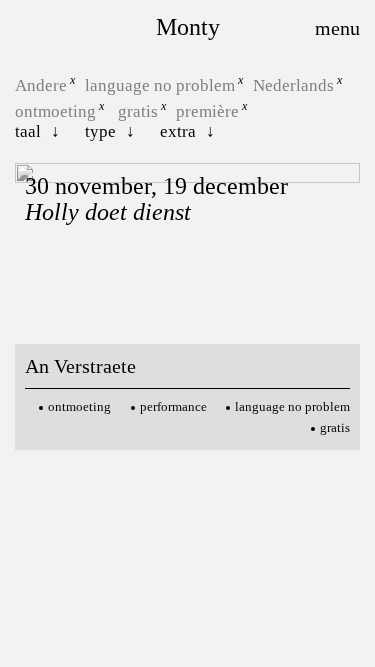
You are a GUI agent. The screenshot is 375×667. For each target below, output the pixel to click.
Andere (41, 85)
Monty (188, 27)
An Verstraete (80, 366)
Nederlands (293, 85)
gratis (138, 110)
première (207, 110)
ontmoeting (55, 110)
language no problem (160, 85)
